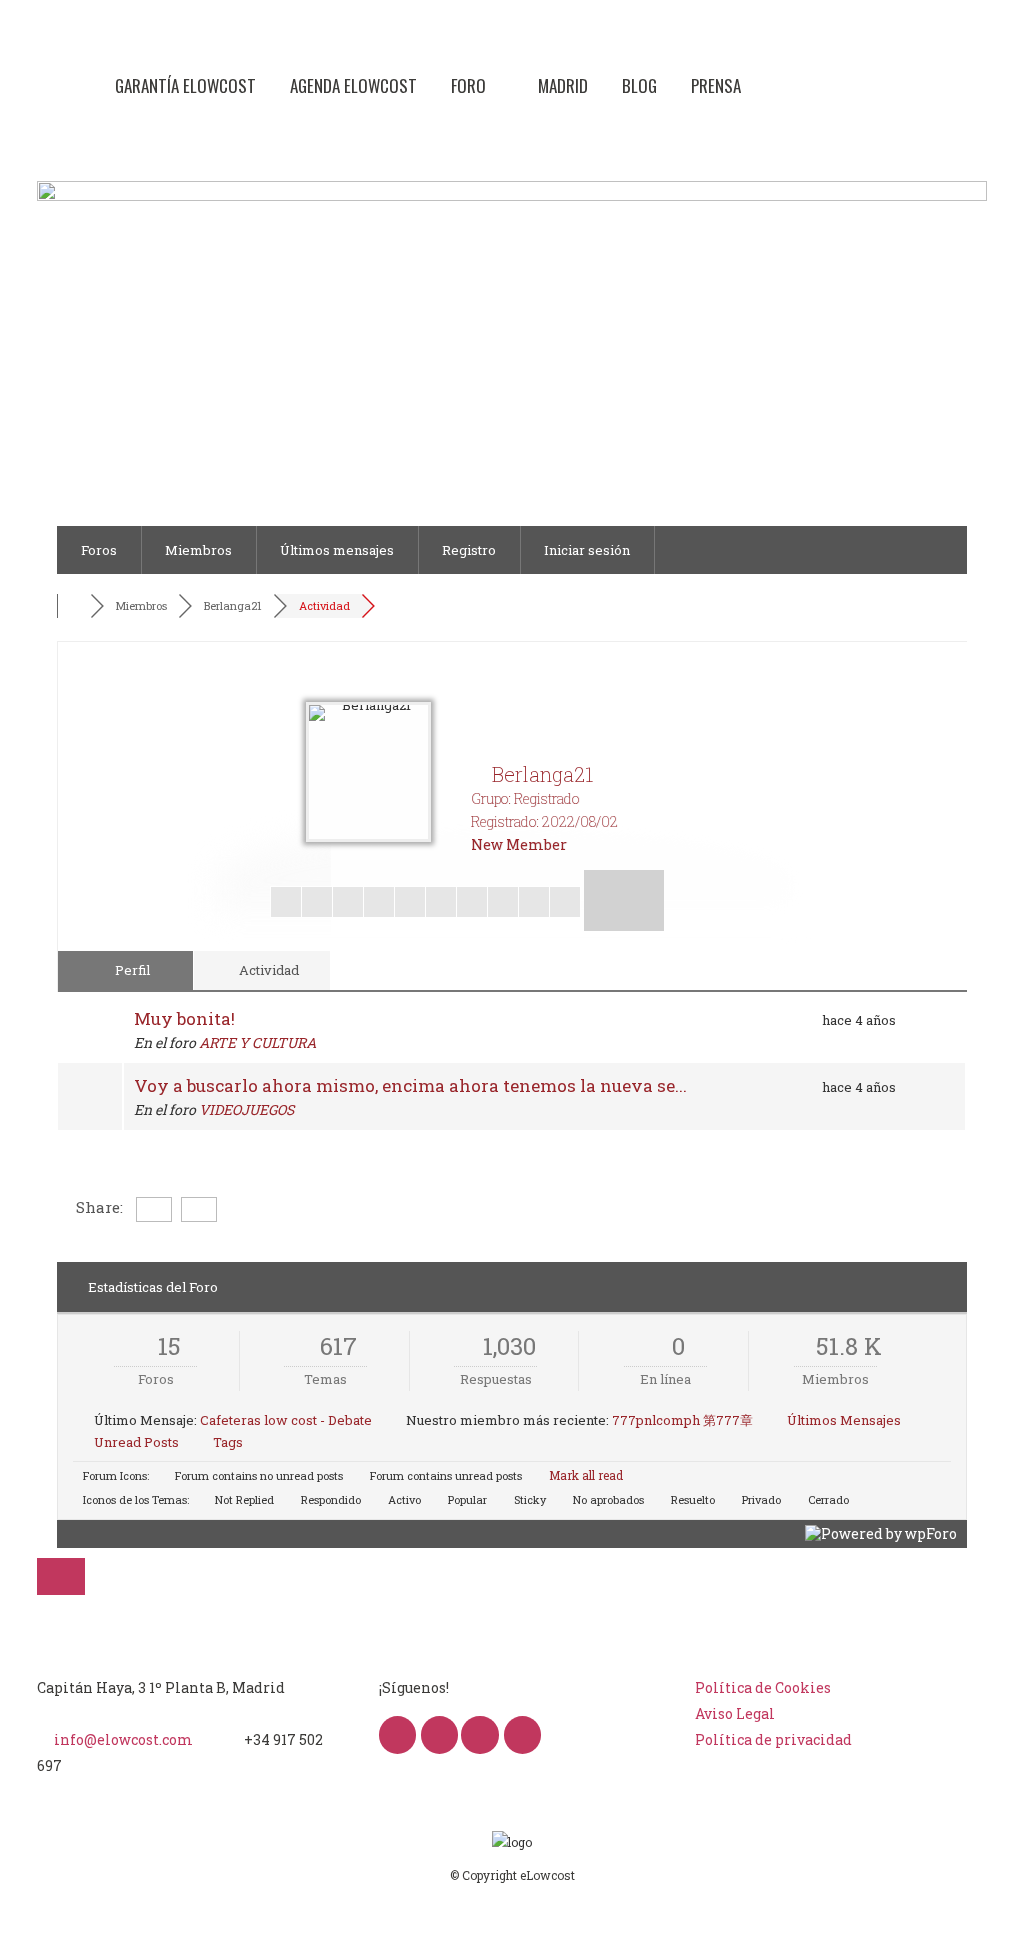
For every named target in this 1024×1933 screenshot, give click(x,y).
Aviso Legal (735, 1713)
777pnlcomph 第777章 (682, 1420)
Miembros (198, 550)
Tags (228, 1442)
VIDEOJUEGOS (246, 1109)
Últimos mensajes (337, 550)
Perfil (131, 970)
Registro (469, 550)
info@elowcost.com (123, 1739)
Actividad (324, 605)
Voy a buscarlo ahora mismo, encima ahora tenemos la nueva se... (410, 1085)
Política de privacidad (773, 1739)
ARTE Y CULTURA (257, 1042)
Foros (99, 550)
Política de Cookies (763, 1687)
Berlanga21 (233, 605)
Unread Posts (136, 1442)
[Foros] (75, 606)
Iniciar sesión (587, 550)
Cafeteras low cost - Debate (286, 1420)
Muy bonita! (184, 1018)
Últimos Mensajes (844, 1420)
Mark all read (584, 1475)
